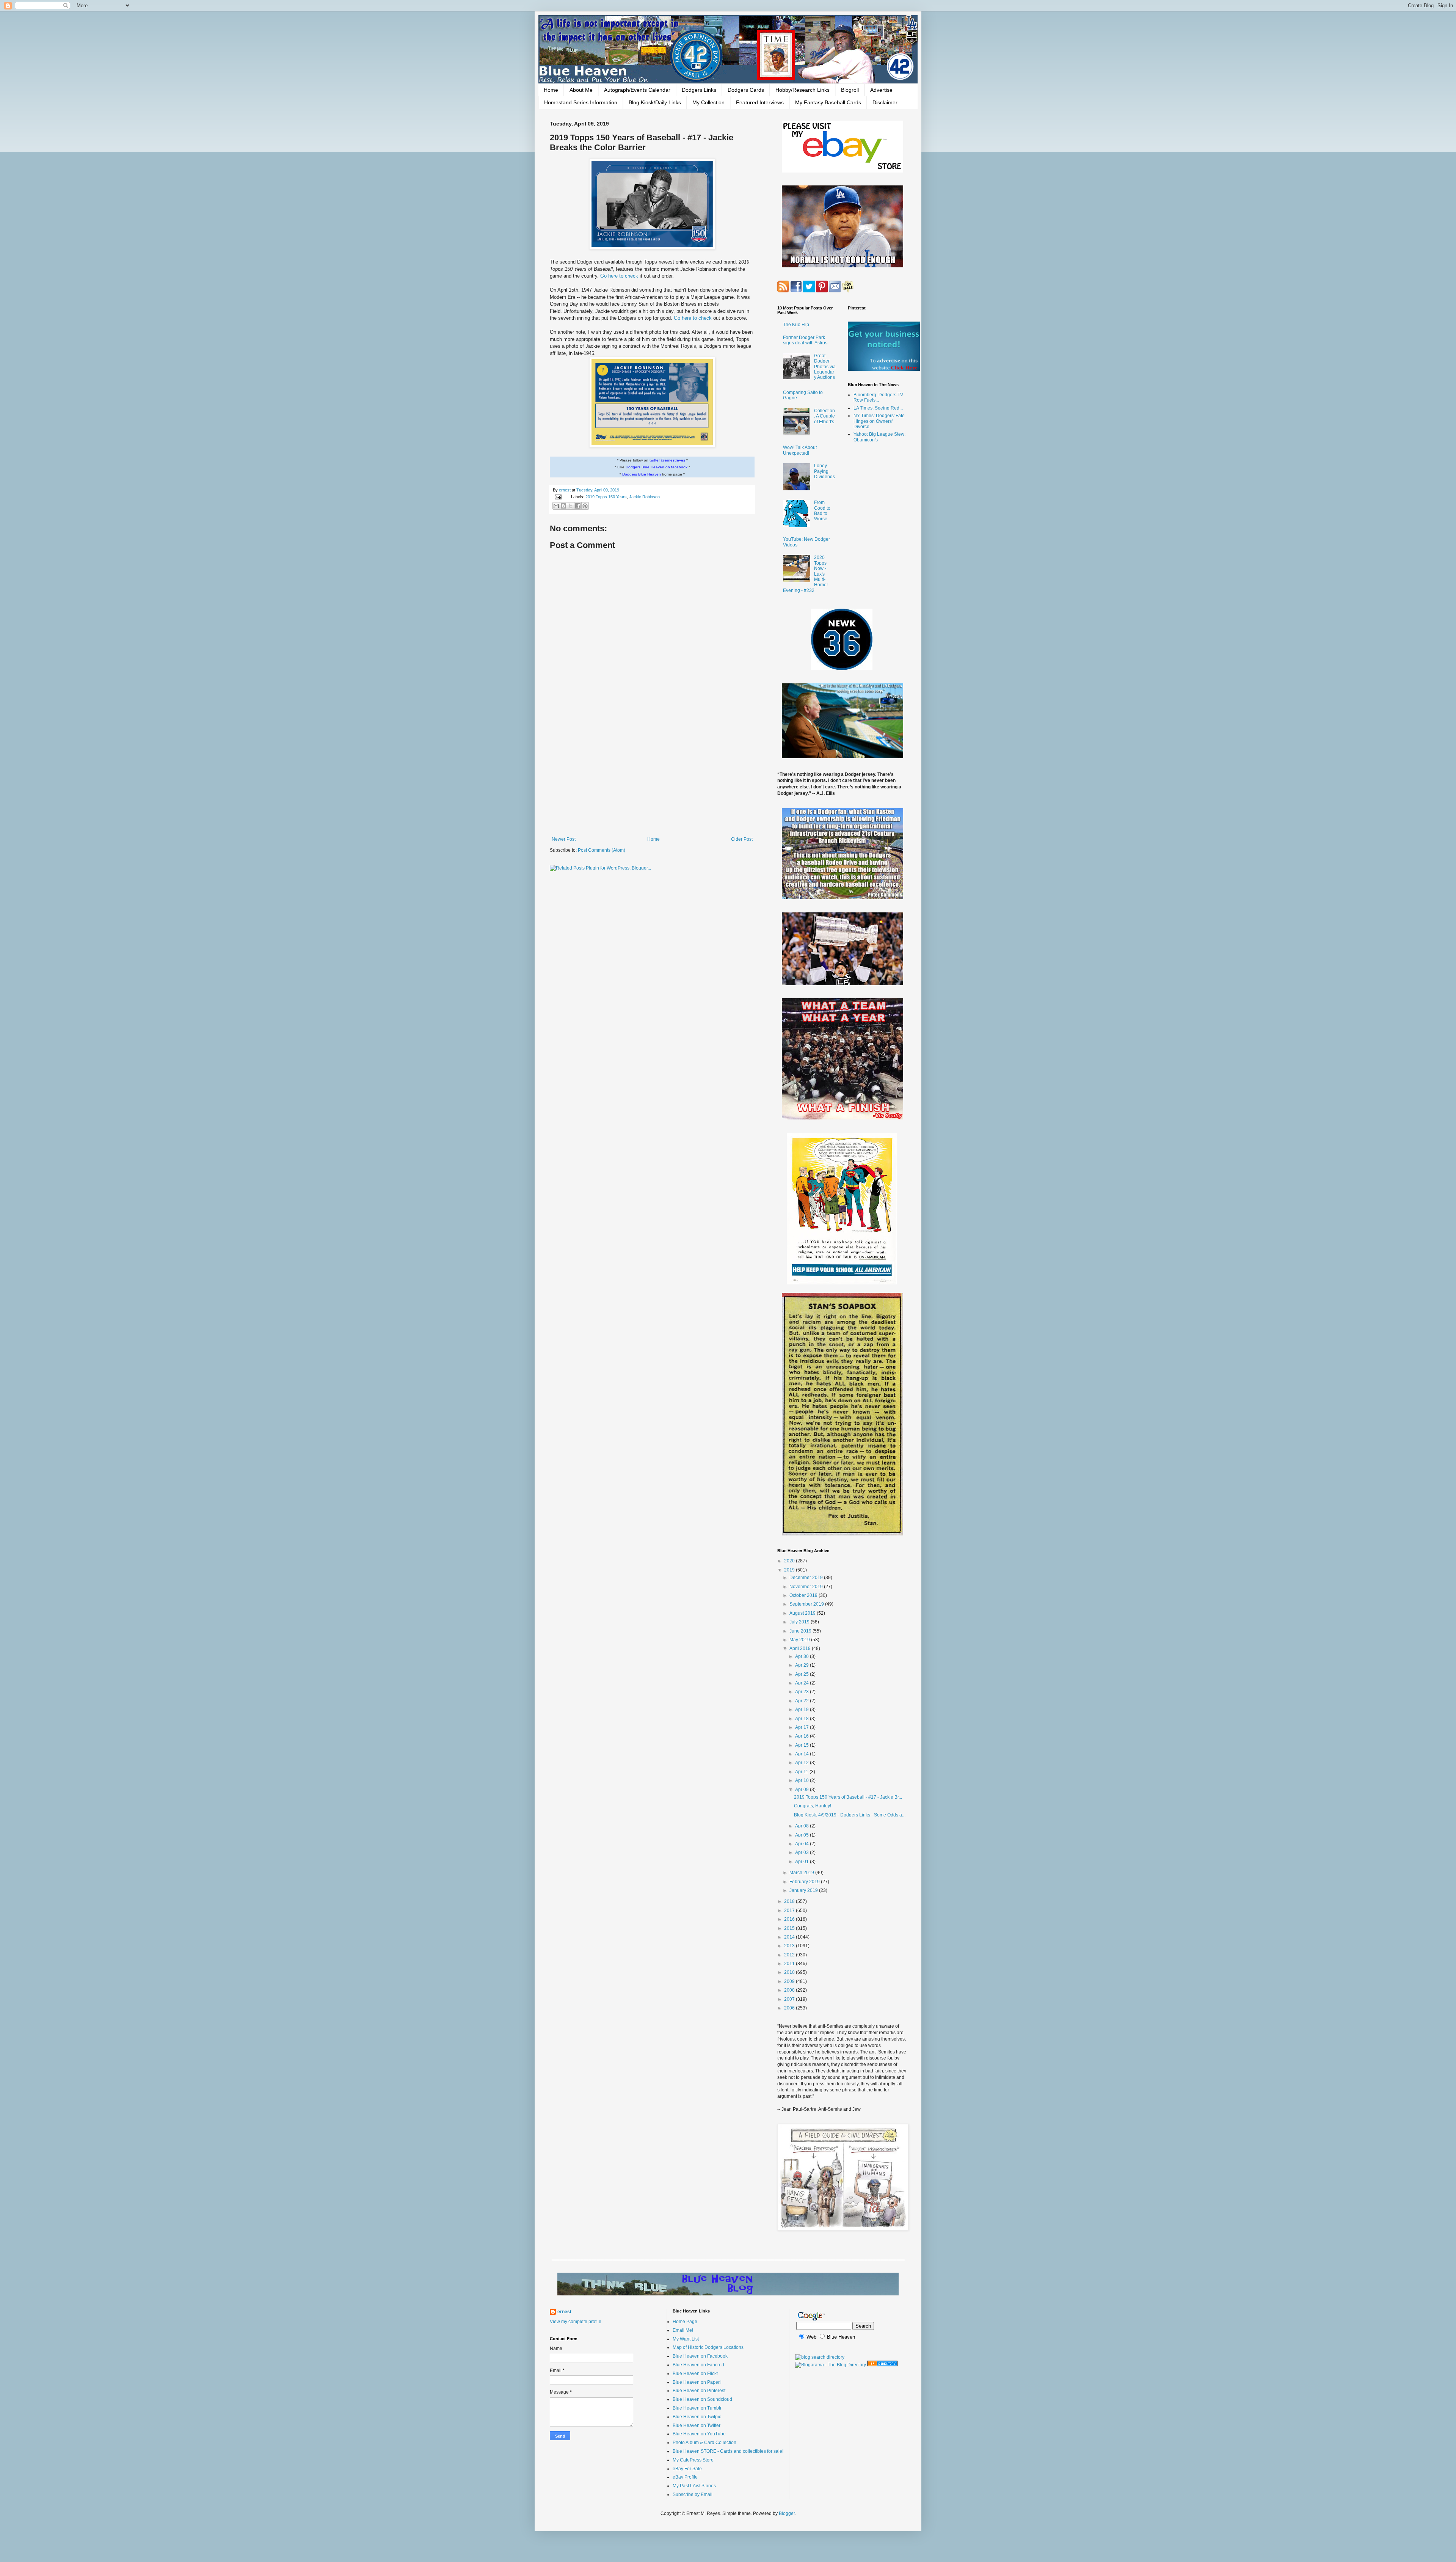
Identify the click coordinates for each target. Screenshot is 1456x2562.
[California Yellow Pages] (882, 2365)
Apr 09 (803, 1790)
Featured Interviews (760, 102)
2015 (790, 1928)
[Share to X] (571, 506)
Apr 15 (803, 1745)
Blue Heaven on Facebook (700, 2356)
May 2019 (800, 1640)
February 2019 (805, 1882)
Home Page (685, 2322)
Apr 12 (803, 1763)
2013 (790, 1946)
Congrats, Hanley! (813, 1806)
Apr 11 (802, 1772)
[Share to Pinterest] (585, 506)
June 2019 (801, 1631)
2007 (790, 1999)
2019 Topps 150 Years (606, 497)
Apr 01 (803, 1862)
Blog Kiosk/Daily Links (655, 102)
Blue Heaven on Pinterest (699, 2391)
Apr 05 (803, 1835)
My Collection (708, 102)
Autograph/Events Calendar (637, 90)
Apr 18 (803, 1719)
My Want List (686, 2339)
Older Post (742, 839)
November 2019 (807, 1587)
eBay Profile (685, 2477)
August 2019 (803, 1613)
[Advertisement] (652, 774)
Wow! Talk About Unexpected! (800, 450)
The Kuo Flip (796, 325)
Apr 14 (803, 1754)
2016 (790, 1919)
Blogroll (850, 90)
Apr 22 (803, 1701)
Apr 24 (803, 1683)
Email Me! (683, 2330)
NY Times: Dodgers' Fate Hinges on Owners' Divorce (879, 421)
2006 (790, 2008)
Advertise (881, 90)
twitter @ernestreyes (667, 460)
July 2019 (800, 1622)
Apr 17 (803, 1727)
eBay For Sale (687, 2469)
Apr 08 (803, 1826)
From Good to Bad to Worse (822, 511)
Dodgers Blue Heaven (642, 474)
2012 (790, 1955)
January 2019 (804, 1890)
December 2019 (807, 1578)
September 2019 (807, 1604)
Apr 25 (803, 1674)
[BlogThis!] (563, 506)
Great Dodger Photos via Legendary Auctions (825, 367)
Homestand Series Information (581, 102)
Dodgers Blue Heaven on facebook (657, 467)
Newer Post (564, 839)
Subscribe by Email (693, 2494)
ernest (565, 490)
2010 (790, 1972)
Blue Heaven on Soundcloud (702, 2399)
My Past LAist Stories (694, 2486)
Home (551, 90)
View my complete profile (576, 2322)
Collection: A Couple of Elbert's (824, 416)
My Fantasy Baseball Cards (828, 102)
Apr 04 (803, 1844)
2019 (790, 1570)
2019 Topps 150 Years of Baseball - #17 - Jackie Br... (848, 1797)
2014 (790, 1937)
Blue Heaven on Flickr (695, 2374)
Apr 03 (803, 1852)
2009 (790, 1981)
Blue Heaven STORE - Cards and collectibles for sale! (728, 2451)
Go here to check (619, 276)
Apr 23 (803, 1692)
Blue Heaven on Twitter (697, 2425)
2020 (790, 1561)
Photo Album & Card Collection (704, 2443)
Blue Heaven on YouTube (699, 2434)
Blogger (787, 2513)
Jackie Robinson (644, 497)
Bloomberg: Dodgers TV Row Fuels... (878, 397)
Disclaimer (885, 102)
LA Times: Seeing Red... (878, 408)
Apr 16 (803, 1736)
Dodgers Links (699, 90)
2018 (790, 1901)
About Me (581, 90)
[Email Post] (558, 497)
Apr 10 (803, 1780)
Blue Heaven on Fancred (698, 2365)
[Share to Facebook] (578, 506)
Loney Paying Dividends (824, 471)
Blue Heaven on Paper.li (698, 2382)
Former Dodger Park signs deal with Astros (805, 340)
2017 (790, 1911)
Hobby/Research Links (803, 90)
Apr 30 (803, 1656)
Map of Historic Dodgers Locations (708, 2347)
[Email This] (556, 506)
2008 (790, 1990)
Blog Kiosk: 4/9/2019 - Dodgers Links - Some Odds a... (850, 1815)
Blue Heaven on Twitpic (697, 2417)
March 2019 (802, 1873)
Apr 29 (803, 1665)
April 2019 (801, 1648)
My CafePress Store (693, 2460)
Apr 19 (803, 1710)
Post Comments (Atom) (602, 850)
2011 (790, 1964)
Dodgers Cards (746, 90)
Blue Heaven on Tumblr (697, 2408)
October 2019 (804, 1595)
